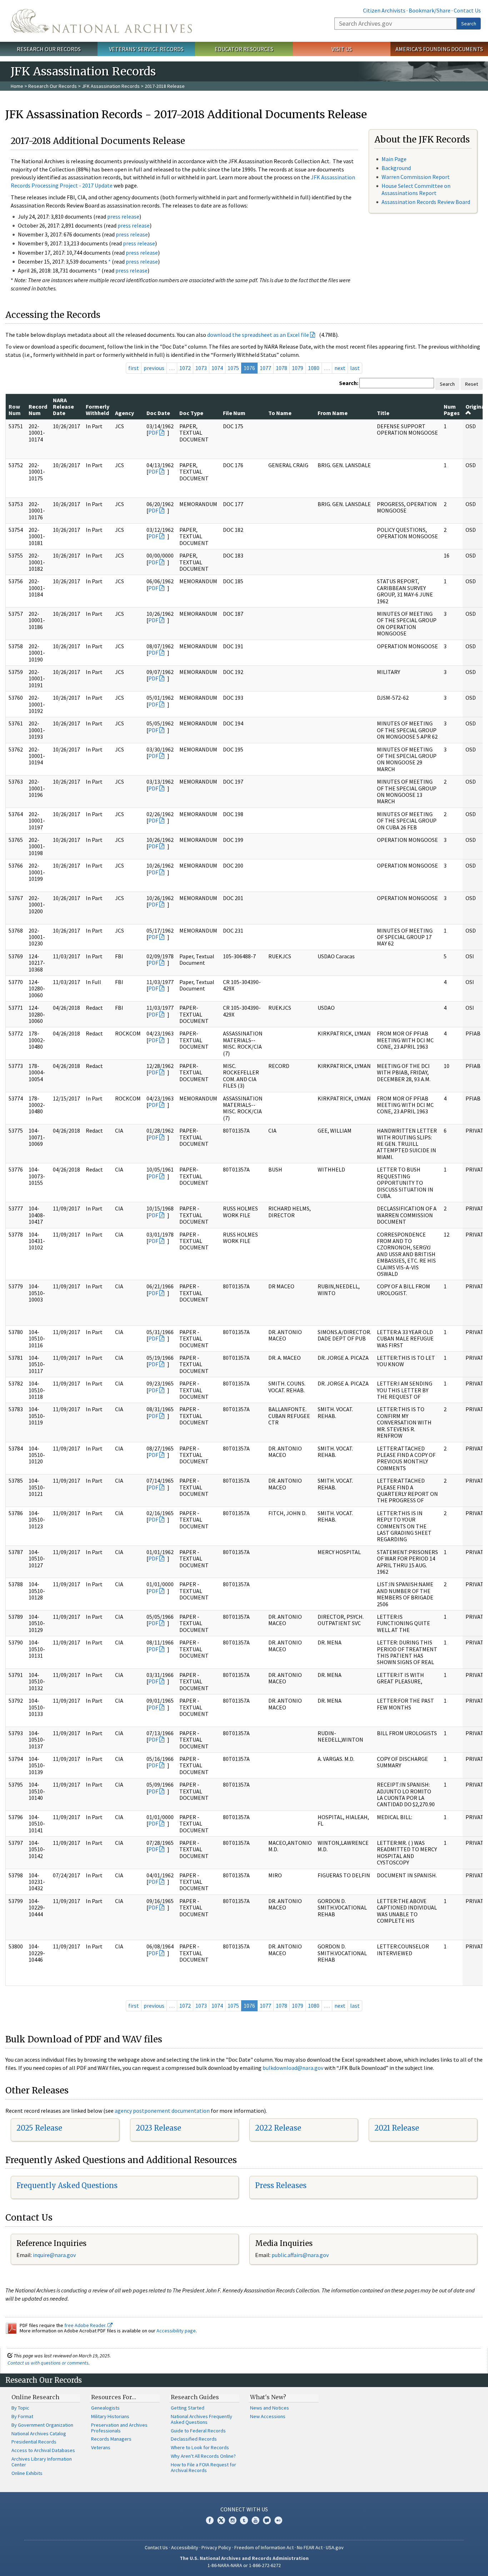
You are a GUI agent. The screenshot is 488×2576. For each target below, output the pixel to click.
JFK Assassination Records (111, 86)
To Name (280, 413)
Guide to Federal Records (198, 2431)
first (134, 368)
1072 (185, 368)
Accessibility (185, 2547)
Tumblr (244, 2520)
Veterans (101, 2447)
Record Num (38, 410)
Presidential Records (34, 2442)
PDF (153, 433)
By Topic (20, 2408)
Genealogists (105, 2408)
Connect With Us (244, 2509)
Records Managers (111, 2439)
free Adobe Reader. (86, 2325)
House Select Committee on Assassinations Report (416, 189)
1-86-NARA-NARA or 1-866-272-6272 (244, 2565)
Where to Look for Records (200, 2447)
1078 (282, 368)
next (340, 368)
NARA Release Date (63, 407)
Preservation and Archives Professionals (119, 2428)
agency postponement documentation (162, 2111)
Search (469, 24)
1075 (233, 368)
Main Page (394, 159)
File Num (234, 413)
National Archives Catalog (39, 2433)
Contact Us (467, 10)
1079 (298, 368)
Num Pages (452, 410)
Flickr (278, 2520)
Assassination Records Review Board (426, 202)
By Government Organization (42, 2425)
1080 (314, 368)
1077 (265, 368)
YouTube (255, 2520)
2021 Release (397, 2128)
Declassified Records (194, 2439)
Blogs (267, 2520)
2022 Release (278, 2128)
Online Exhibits (27, 2473)
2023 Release (158, 2128)
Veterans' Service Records (146, 49)
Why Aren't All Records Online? (203, 2456)
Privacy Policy (216, 2547)
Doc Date (158, 413)
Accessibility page (176, 2331)
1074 (217, 368)
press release (123, 216)
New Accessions (268, 2416)
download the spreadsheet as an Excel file (258, 335)
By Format (22, 2416)
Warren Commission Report (416, 177)
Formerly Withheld (98, 410)
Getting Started (188, 2408)
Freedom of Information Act (264, 2547)
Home (17, 86)
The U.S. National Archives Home (101, 21)
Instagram (233, 2520)
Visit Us (342, 49)
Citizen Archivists (384, 10)
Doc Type (191, 413)
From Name (333, 413)
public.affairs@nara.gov (300, 2255)
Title (383, 413)
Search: (349, 383)
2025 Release (39, 2128)
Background (396, 168)
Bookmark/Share (430, 10)
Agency (125, 413)
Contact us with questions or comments (48, 2363)
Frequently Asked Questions (67, 2185)
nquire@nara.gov (55, 2255)
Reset (472, 384)
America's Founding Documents (439, 49)
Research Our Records (49, 49)
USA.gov (335, 2547)
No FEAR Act (310, 2547)
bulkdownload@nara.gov (293, 2068)
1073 (201, 368)
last (355, 368)
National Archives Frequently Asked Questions (201, 2419)
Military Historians (110, 2416)
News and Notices (270, 2408)
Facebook (210, 2520)
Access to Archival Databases (43, 2450)
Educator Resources (244, 49)
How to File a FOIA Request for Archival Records (203, 2467)
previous (154, 368)
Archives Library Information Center (42, 2462)
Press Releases (281, 2185)
